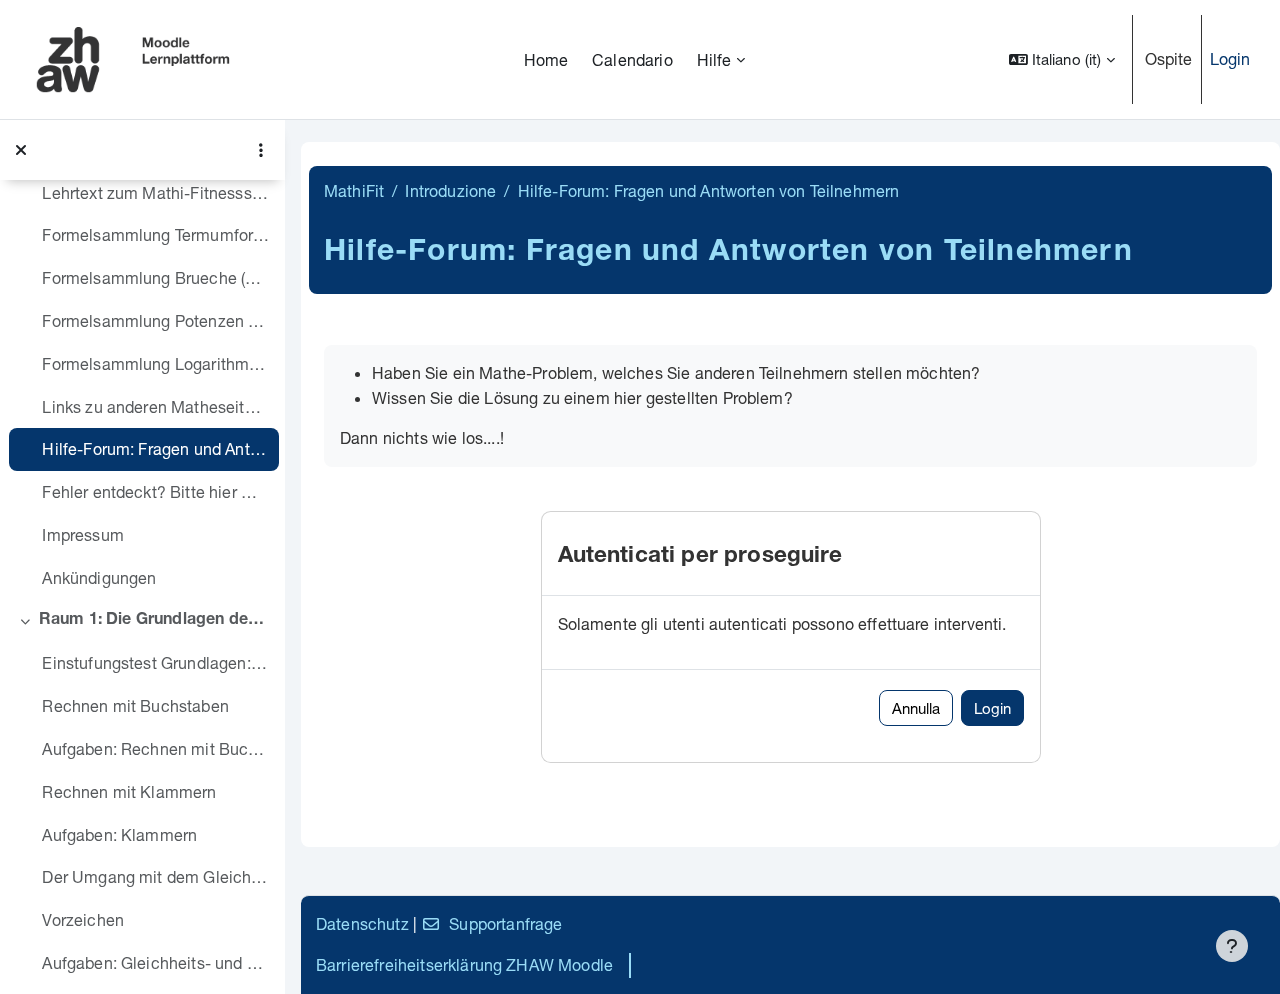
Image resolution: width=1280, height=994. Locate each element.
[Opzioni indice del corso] (261, 150)
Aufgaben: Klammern (119, 834)
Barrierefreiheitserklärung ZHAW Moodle (464, 964)
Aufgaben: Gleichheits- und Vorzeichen (155, 962)
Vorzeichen (83, 919)
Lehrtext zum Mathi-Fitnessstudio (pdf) (155, 192)
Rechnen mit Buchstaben (135, 705)
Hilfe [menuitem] (714, 59)
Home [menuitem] (546, 59)
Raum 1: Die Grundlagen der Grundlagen (154, 621)
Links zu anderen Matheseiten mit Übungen (155, 406)
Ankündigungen (99, 577)
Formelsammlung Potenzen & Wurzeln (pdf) (155, 320)
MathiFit (354, 190)
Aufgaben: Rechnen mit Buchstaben (155, 748)
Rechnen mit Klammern (129, 791)
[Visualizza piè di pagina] (1232, 946)
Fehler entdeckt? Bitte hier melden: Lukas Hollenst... (155, 491)
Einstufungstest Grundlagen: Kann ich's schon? (155, 662)
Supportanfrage (505, 923)
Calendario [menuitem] (632, 59)
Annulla (916, 708)
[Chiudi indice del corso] (21, 150)
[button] (1062, 59)
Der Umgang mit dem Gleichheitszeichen (155, 876)
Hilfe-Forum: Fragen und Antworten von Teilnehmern (155, 448)
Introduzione (450, 190)
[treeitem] (142, 299)
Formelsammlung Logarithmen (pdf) (155, 363)
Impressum (82, 534)
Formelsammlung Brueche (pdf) (155, 277)
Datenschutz (362, 923)
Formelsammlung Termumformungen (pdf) (155, 234)
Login (1230, 58)
